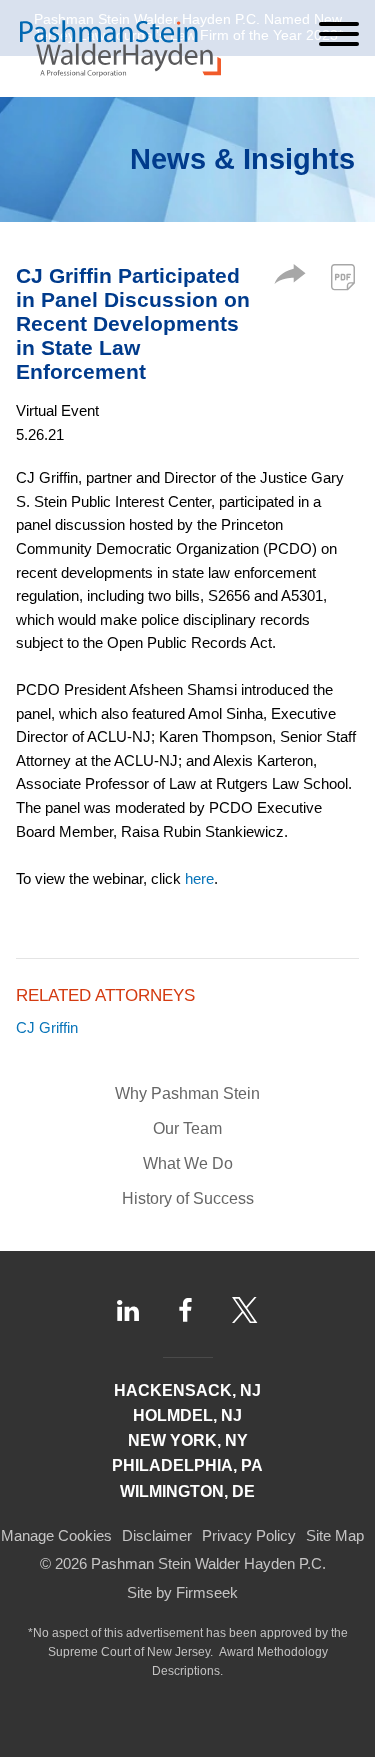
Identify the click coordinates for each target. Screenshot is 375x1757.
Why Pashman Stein (187, 1093)
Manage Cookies (56, 1535)
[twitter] (245, 1310)
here (199, 878)
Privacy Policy (249, 1535)
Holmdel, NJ (187, 1415)
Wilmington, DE (187, 1491)
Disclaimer (157, 1535)
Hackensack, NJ (187, 1390)
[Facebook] (185, 1310)
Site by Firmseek (182, 1592)
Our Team (187, 1128)
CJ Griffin (47, 1027)
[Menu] (339, 34)
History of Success (188, 1198)
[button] (290, 278)
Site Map (335, 1535)
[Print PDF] (343, 277)
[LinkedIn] (128, 1310)
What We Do (188, 1163)
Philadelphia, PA (187, 1465)
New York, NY (188, 1440)
